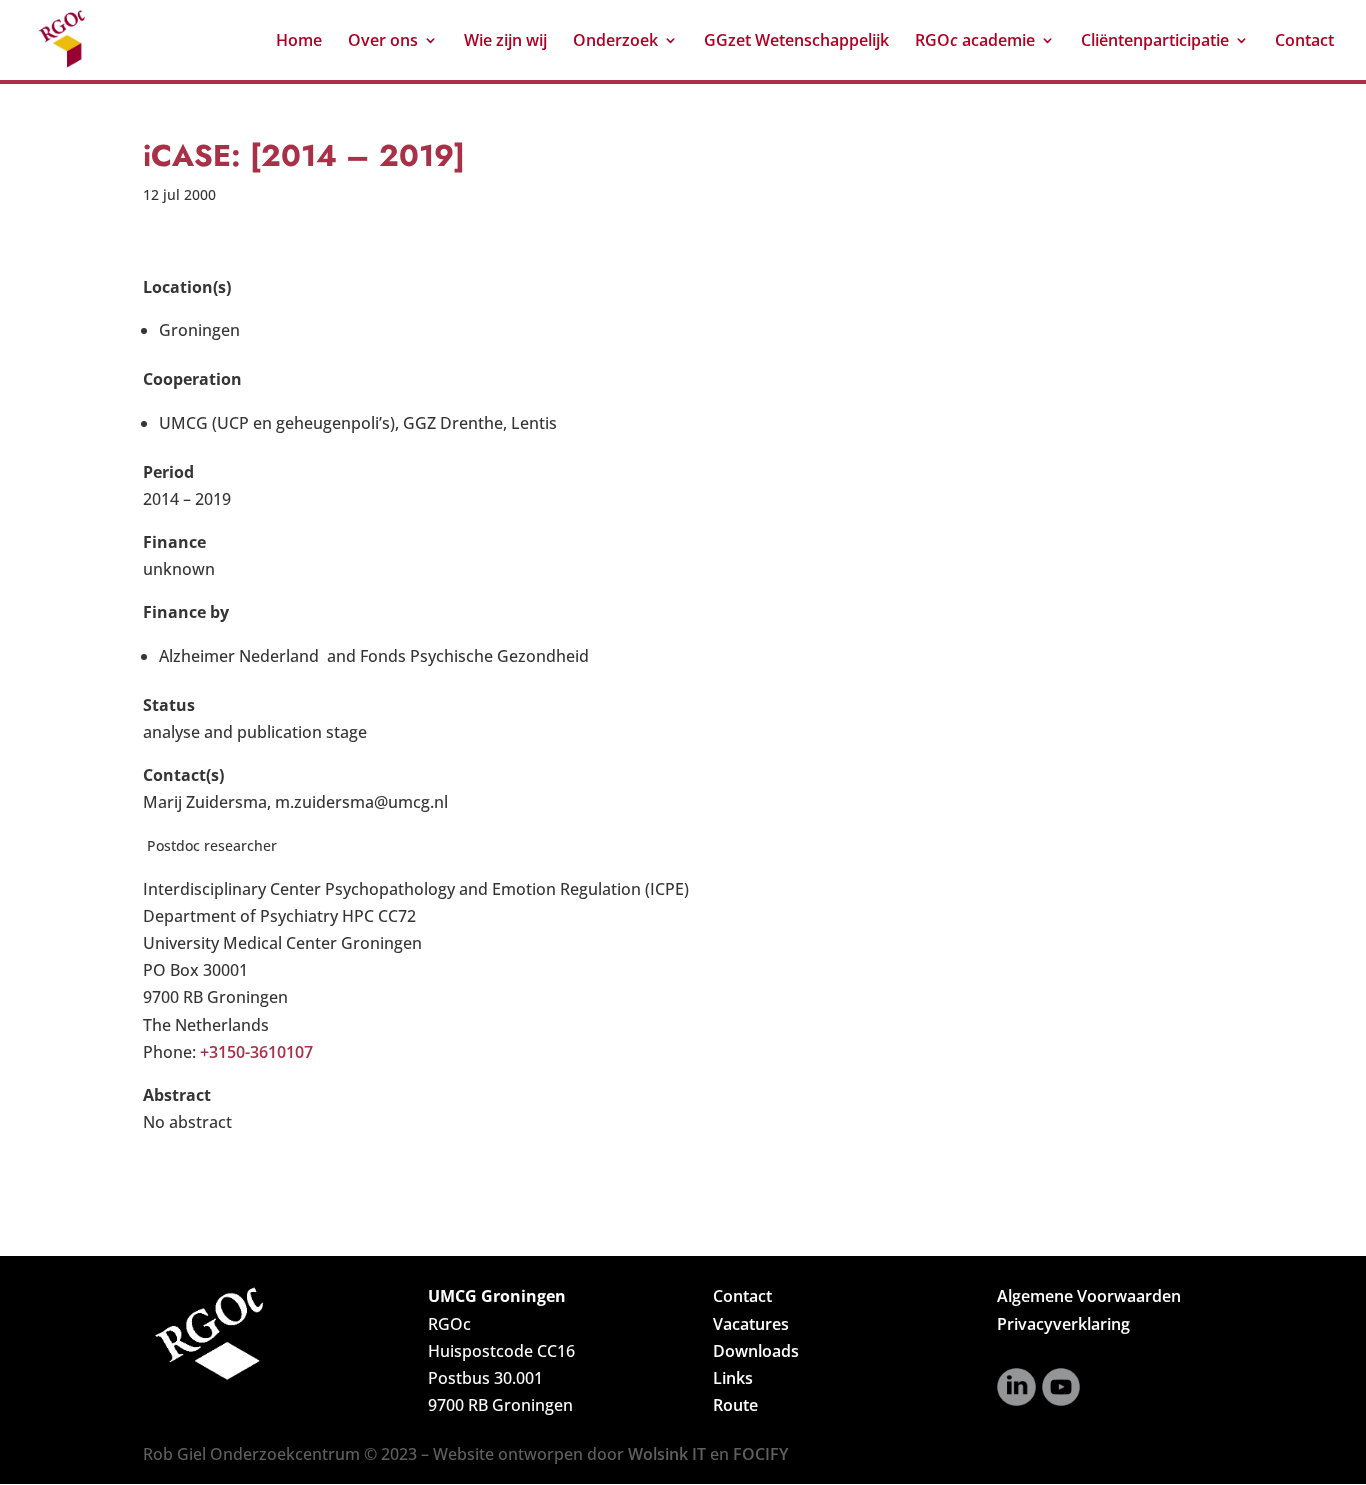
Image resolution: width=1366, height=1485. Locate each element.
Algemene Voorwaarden (1089, 1296)
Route (735, 1405)
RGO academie (975, 42)
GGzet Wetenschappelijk (796, 42)
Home (299, 42)
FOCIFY (760, 1454)
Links (733, 1378)
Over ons (383, 42)
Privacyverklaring (1063, 1324)
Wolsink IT (667, 1454)
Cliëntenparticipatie (1155, 42)
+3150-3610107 (256, 1052)
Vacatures (751, 1324)
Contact (1304, 42)
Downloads (756, 1351)
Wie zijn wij (505, 42)
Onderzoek (615, 42)
